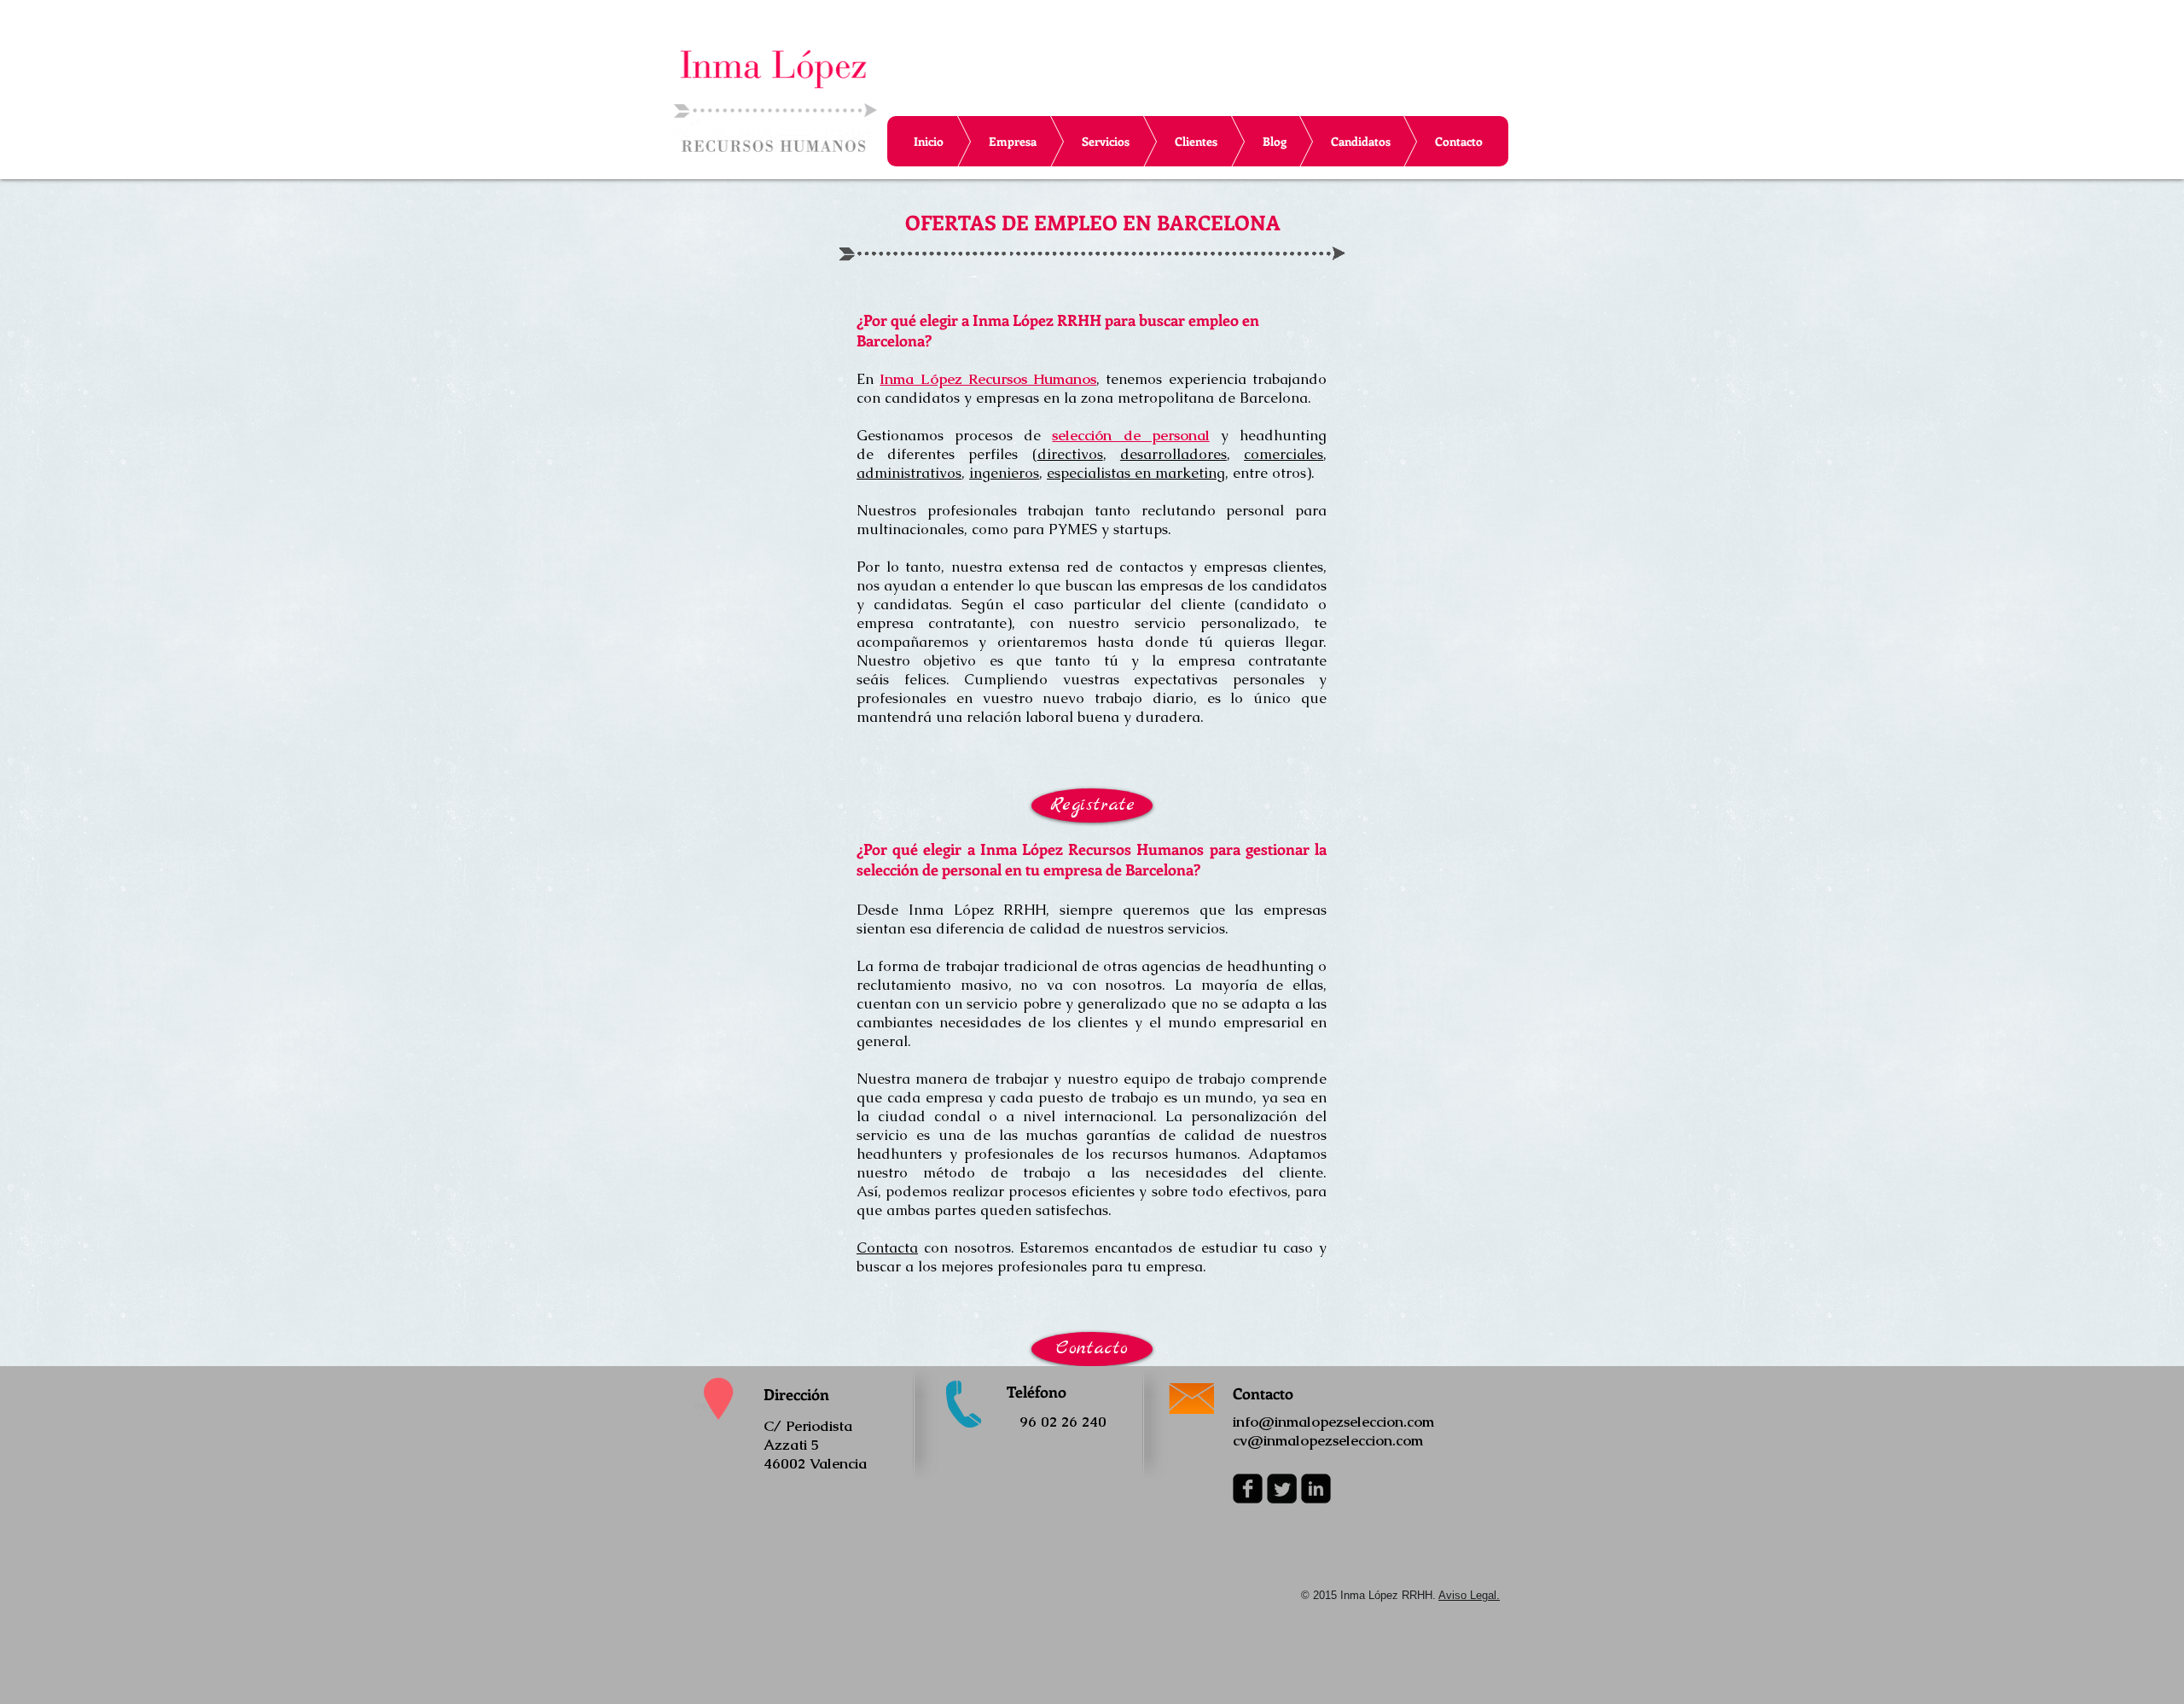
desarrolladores (1173, 454)
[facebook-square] (1248, 1489)
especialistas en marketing (1136, 473)
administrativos (909, 473)
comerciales (1284, 454)
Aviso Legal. (1469, 1595)
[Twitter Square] (1282, 1489)
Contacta (887, 1247)
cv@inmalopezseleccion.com (1328, 1440)
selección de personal (1130, 435)
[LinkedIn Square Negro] (1316, 1489)
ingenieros (1004, 473)
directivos (1070, 454)
